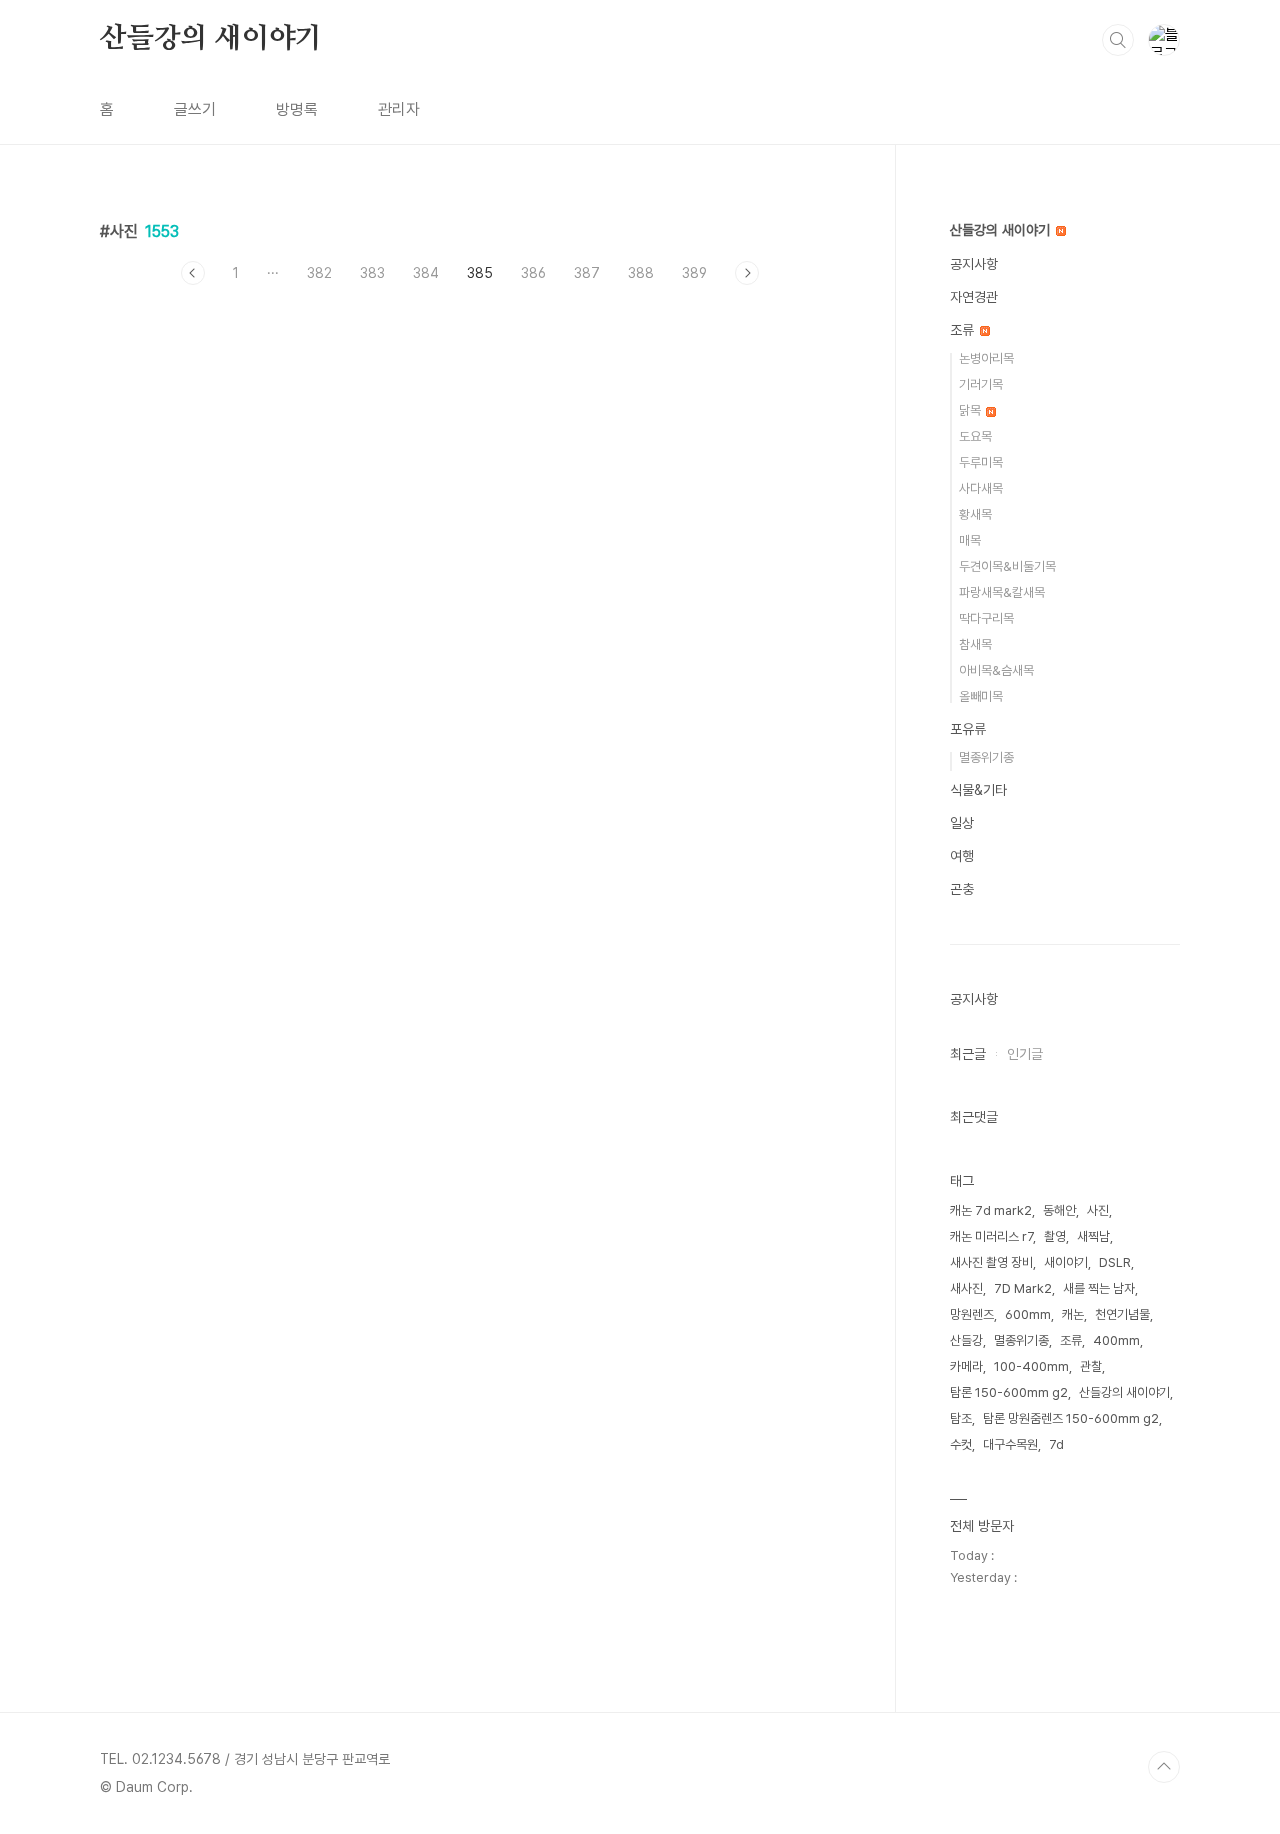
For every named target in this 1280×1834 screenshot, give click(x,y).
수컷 (961, 1444)
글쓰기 (195, 109)
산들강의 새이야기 (211, 39)
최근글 (968, 1054)
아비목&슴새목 (996, 670)
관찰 (1091, 1366)
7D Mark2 (1023, 1288)
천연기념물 (1122, 1314)
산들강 (966, 1340)
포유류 (968, 729)
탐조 (961, 1418)
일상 (962, 823)
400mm (1116, 1340)
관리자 (399, 109)
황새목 (975, 514)
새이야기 (1066, 1262)
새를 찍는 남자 (1099, 1288)
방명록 (297, 109)
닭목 (971, 410)
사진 (1098, 1210)
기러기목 (981, 384)
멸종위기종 (986, 757)
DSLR (1115, 1262)
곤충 (962, 889)
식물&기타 (978, 790)
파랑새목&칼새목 (1002, 592)
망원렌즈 (972, 1314)
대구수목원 (1010, 1444)
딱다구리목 (986, 618)
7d (1056, 1444)
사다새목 (981, 488)
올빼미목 (981, 696)
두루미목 (981, 462)
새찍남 (1093, 1236)
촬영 (1055, 1236)
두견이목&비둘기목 (1007, 566)
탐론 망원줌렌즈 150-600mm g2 (1071, 1418)
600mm (1028, 1314)
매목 (970, 540)
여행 (962, 856)
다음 (747, 273)
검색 (1118, 40)
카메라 (966, 1366)
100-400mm (1031, 1366)
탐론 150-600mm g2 (1009, 1392)
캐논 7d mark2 (991, 1210)
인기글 (1025, 1054)
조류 (964, 330)
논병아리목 (986, 358)
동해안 (1059, 1210)
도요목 (975, 436)
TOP (1164, 1767)
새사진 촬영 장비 (991, 1262)
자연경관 (974, 297)
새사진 (966, 1288)
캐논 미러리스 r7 (991, 1236)
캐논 (1073, 1314)
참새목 (975, 644)
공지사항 (974, 264)
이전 (193, 273)
